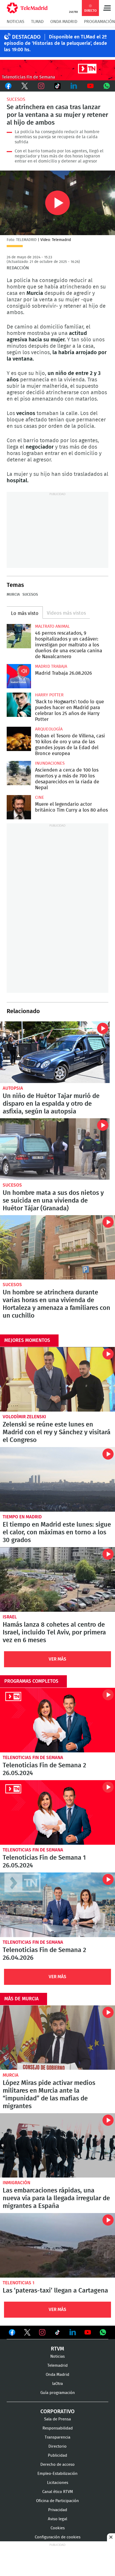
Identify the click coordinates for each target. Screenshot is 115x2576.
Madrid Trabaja (51, 666)
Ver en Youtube (88, 2332)
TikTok (57, 86)
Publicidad (57, 2456)
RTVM (57, 2349)
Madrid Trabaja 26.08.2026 (19, 676)
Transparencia (57, 2437)
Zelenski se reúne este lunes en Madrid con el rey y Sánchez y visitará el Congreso (57, 1379)
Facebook (8, 86)
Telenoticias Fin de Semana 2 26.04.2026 (57, 1905)
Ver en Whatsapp (103, 2332)
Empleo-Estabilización (57, 2474)
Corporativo (57, 2412)
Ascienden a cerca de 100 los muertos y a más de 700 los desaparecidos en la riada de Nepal (19, 773)
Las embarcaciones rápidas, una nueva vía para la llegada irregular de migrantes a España (57, 2146)
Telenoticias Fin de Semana (33, 1758)
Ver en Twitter (27, 2333)
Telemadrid (57, 2366)
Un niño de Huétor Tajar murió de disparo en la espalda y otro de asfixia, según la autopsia (55, 1052)
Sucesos (16, 99)
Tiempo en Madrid (22, 1517)
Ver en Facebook (12, 2333)
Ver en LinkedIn (73, 2332)
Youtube (90, 86)
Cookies (58, 2528)
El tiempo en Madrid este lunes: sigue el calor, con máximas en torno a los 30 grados (57, 1479)
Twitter (24, 86)
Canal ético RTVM (58, 2492)
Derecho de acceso (57, 2465)
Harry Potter (49, 695)
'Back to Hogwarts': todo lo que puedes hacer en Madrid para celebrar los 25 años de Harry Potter (19, 705)
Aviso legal (57, 2519)
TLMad (37, 22)
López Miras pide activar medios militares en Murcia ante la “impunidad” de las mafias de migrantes (57, 2038)
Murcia (13, 595)
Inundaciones (50, 763)
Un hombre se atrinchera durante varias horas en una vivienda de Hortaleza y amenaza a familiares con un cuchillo (57, 1247)
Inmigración (16, 2183)
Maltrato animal (52, 626)
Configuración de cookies (58, 2537)
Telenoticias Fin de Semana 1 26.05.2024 (57, 1812)
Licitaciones (58, 2483)
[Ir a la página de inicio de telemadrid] (27, 8)
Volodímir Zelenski (24, 1417)
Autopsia (13, 1088)
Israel (10, 1617)
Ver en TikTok (57, 2333)
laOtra (57, 2384)
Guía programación (58, 2393)
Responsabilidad (58, 2428)
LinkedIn (74, 86)
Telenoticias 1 (19, 2283)
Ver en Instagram (42, 2332)
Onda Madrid (64, 22)
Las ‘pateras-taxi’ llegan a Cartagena (57, 2245)
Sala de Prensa (57, 2419)
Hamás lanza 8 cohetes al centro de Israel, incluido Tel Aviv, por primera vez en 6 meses (57, 1579)
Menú (107, 8)
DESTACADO (26, 37)
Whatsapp (107, 86)
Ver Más (57, 1659)
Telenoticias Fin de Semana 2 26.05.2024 (57, 1720)
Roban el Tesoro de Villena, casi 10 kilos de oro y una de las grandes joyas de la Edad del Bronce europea (19, 739)
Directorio (57, 2446)
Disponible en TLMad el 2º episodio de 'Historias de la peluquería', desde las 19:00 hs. (55, 44)
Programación (99, 22)
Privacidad (58, 2510)
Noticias (16, 22)
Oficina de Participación (57, 2501)
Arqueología (49, 729)
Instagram (41, 86)
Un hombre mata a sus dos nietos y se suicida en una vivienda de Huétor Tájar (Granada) (55, 1149)
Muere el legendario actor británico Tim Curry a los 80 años (19, 807)
